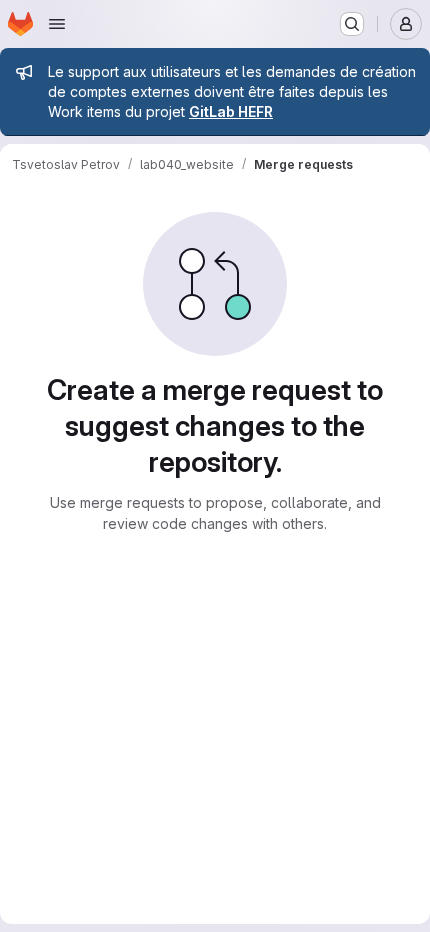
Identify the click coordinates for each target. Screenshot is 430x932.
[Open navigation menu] (57, 24)
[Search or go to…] (352, 24)
